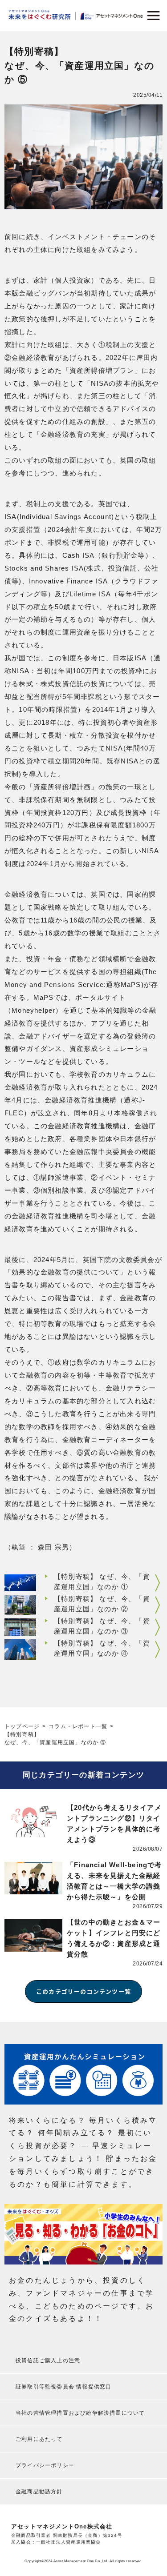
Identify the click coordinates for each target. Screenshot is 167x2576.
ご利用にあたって (39, 2439)
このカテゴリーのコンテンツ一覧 (83, 1991)
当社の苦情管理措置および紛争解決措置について (80, 2413)
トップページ (22, 1726)
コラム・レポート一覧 (78, 1726)
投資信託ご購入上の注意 (48, 2360)
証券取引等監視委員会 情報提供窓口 (63, 2387)
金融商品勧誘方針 (39, 2492)
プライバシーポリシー (45, 2465)
